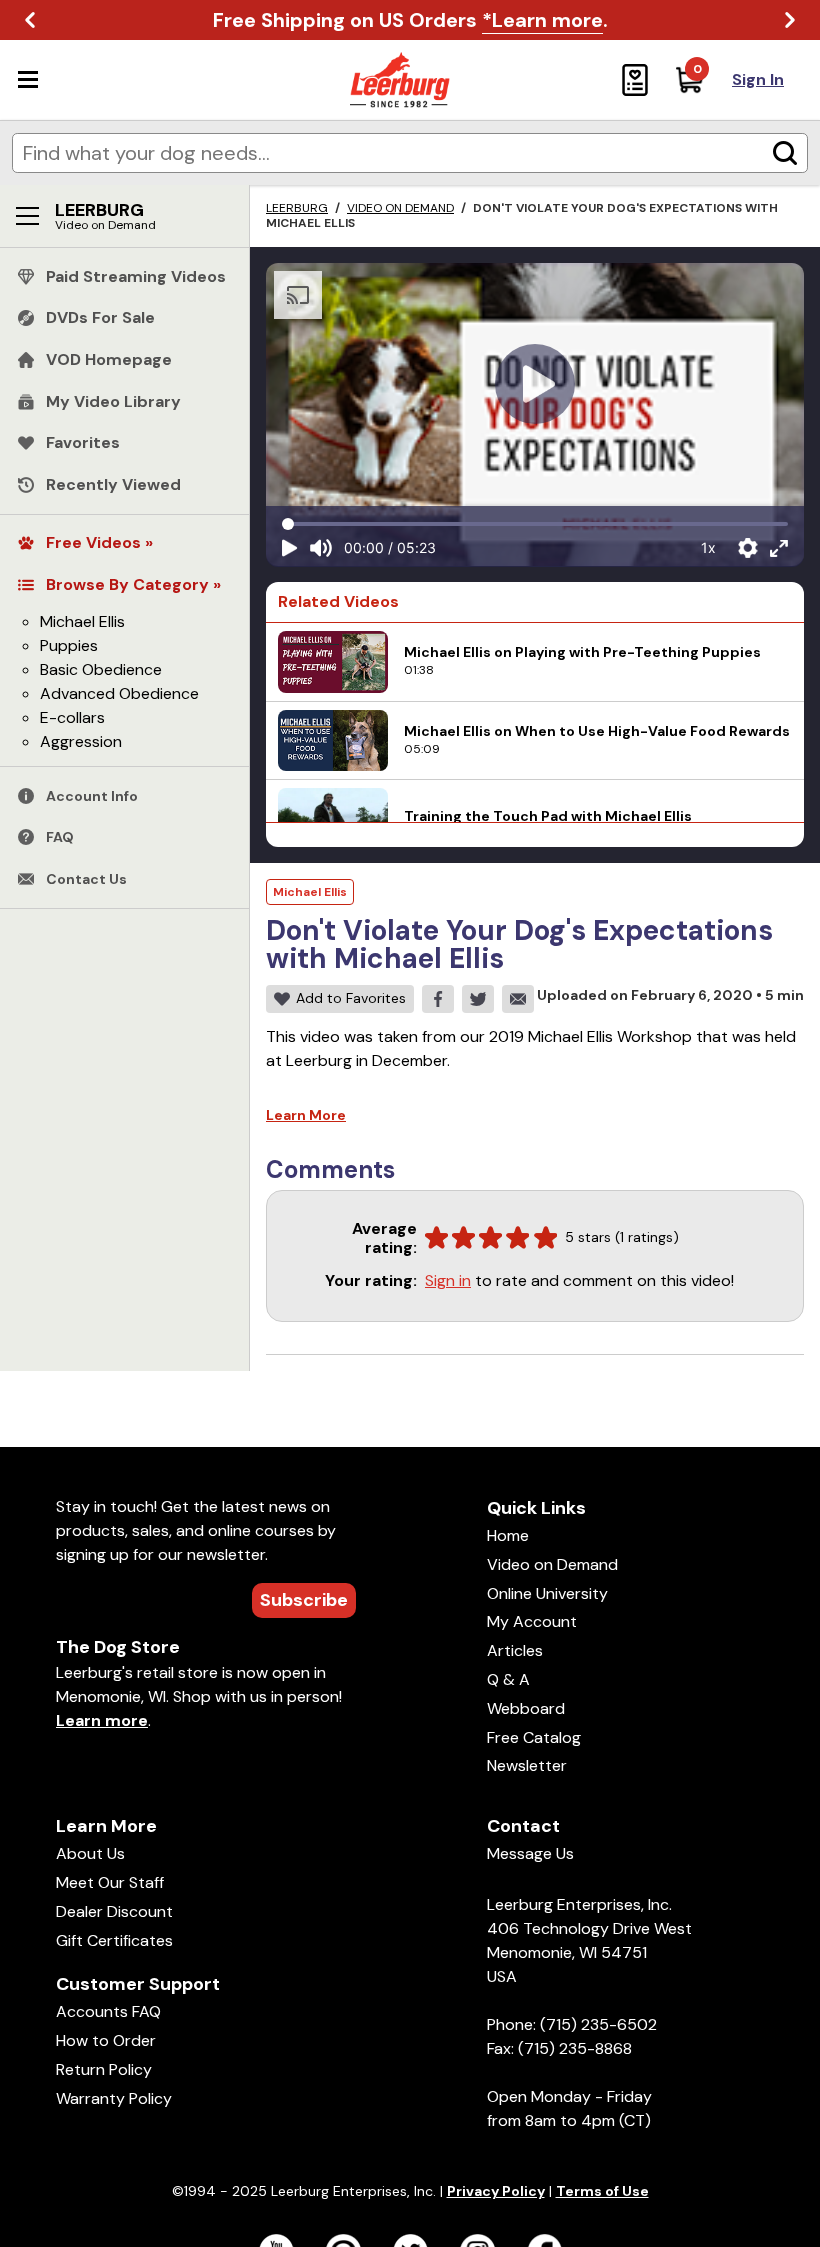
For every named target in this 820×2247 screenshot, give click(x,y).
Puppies (69, 645)
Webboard (526, 1708)
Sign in (448, 1280)
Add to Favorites (351, 998)
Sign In (758, 79)
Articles (515, 1650)
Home (508, 1535)
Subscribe (304, 1600)
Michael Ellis (82, 621)
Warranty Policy (114, 2098)
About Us (90, 1853)
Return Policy (104, 2069)
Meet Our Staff (110, 1882)
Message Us (530, 1853)
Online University (547, 1593)
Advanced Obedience (119, 693)
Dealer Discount (114, 1911)
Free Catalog (534, 1737)
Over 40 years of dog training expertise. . (410, 20)
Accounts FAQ (108, 2011)
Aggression (81, 741)
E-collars (72, 717)
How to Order (106, 2040)
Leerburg (297, 208)
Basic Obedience (101, 669)
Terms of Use (602, 2191)
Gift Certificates (114, 1940)
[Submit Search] (785, 153)
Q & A (508, 1679)
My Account (532, 1621)
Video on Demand (400, 208)
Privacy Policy (496, 2191)
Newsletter (527, 1765)
